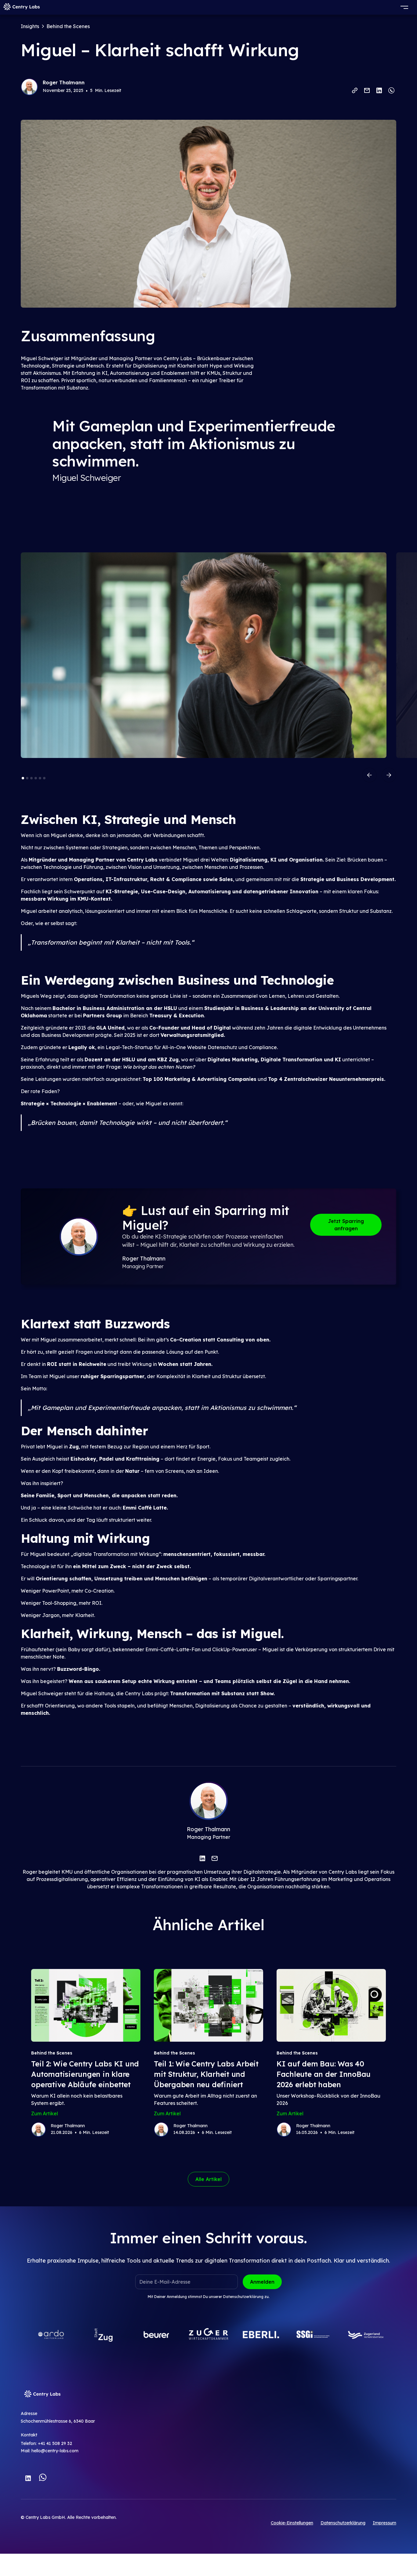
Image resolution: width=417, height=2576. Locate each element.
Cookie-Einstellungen (292, 2523)
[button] (410, 7)
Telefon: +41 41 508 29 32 (46, 2443)
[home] (22, 7)
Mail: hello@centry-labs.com (50, 2451)
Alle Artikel (209, 2179)
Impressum (384, 2523)
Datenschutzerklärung (243, 2297)
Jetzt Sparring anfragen (346, 1225)
